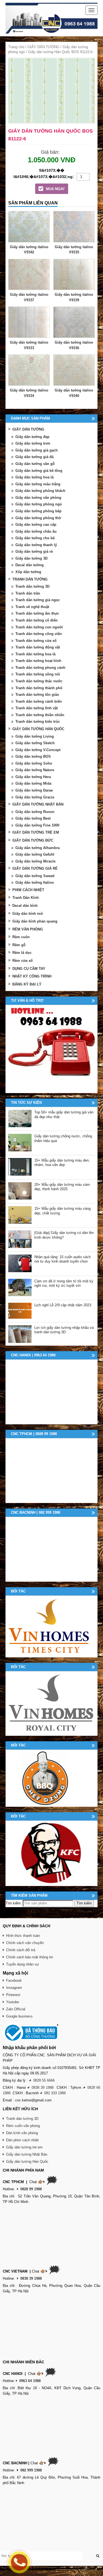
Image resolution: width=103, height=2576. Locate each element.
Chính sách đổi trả (21, 1950)
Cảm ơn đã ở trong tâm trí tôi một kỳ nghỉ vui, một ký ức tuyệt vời (64, 1283)
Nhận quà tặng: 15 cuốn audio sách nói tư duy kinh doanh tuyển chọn (62, 1259)
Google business (19, 2016)
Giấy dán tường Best (33, 818)
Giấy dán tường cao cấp (36, 525)
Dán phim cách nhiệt (22, 2140)
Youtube (12, 2002)
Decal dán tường (30, 565)
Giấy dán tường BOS (33, 756)
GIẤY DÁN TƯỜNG (43, 47)
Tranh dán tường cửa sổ (36, 641)
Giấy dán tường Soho (34, 763)
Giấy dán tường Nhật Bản (27, 2154)
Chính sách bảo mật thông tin (30, 1957)
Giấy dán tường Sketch (35, 743)
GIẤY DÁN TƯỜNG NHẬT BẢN (38, 804)
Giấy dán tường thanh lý (36, 545)
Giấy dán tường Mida (33, 783)
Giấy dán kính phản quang (35, 921)
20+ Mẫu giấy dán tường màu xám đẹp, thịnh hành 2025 (62, 1187)
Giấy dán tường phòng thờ (38, 518)
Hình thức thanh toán (23, 1936)
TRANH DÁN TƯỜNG (30, 579)
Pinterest (13, 1995)
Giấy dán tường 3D (31, 558)
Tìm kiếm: (14, 1903)
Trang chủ (16, 47)
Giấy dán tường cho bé (35, 538)
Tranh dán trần (28, 593)
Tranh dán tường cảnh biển (39, 701)
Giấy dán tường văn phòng (38, 498)
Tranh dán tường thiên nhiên (40, 715)
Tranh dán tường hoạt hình (38, 661)
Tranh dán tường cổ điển (37, 620)
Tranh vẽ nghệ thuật (32, 607)
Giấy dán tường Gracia (35, 797)
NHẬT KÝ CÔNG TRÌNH (32, 976)
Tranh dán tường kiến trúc (38, 722)
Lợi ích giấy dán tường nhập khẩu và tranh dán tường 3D (64, 1330)
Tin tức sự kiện (26, 1103)
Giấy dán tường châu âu (36, 531)
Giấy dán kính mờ (28, 914)
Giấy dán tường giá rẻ (34, 551)
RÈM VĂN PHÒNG (28, 929)
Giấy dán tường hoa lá (34, 477)
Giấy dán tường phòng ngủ (39, 504)
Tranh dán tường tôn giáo (37, 695)
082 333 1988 (55, 2093)
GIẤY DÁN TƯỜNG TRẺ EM (36, 832)
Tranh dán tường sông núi (38, 674)
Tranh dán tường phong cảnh (40, 668)
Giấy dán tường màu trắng (38, 484)
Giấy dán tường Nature (35, 770)
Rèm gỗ (19, 945)
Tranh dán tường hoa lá (35, 654)
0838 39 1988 (43, 2088)
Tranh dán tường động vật (38, 647)
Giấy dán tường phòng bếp (38, 511)
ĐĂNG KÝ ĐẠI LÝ (27, 984)
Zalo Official (16, 2009)
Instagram (14, 1988)
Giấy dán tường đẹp (32, 437)
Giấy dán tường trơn (33, 443)
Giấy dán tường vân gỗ (35, 464)
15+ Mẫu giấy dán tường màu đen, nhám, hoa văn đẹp (62, 1163)
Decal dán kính (25, 906)
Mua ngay (55, 189)
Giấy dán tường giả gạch (37, 450)
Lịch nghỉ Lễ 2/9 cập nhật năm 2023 (63, 1305)
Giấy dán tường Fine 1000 (37, 825)
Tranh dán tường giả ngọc (38, 600)
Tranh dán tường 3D (32, 586)
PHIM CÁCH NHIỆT (28, 890)
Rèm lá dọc (22, 953)
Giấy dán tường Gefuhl (35, 854)
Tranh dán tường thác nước (39, 681)
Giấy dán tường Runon (35, 812)
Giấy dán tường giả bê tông (39, 471)
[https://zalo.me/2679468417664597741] (51, 1049)
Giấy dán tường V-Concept (38, 750)
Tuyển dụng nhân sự (23, 1964)
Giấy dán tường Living (35, 736)
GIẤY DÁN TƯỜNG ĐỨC (33, 840)
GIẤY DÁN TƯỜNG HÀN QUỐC (38, 729)
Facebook (14, 1980)
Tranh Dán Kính (26, 898)
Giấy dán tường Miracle (35, 861)
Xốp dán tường (28, 572)
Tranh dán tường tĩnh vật (37, 708)
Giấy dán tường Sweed (35, 876)
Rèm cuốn (21, 937)
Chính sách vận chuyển (25, 1943)
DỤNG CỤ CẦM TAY (29, 969)
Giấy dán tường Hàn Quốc (27, 2162)
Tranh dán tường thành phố (39, 688)
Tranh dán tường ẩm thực (37, 613)
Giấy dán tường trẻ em (24, 2147)
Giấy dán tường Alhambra (37, 848)
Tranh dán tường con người (39, 627)
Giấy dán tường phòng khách (40, 491)
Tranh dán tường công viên (39, 634)
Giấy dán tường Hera (33, 777)
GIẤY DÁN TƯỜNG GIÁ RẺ (35, 868)
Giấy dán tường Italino (35, 882)
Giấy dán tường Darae (34, 790)
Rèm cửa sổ (23, 961)
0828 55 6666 (44, 2080)
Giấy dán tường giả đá (34, 457)
